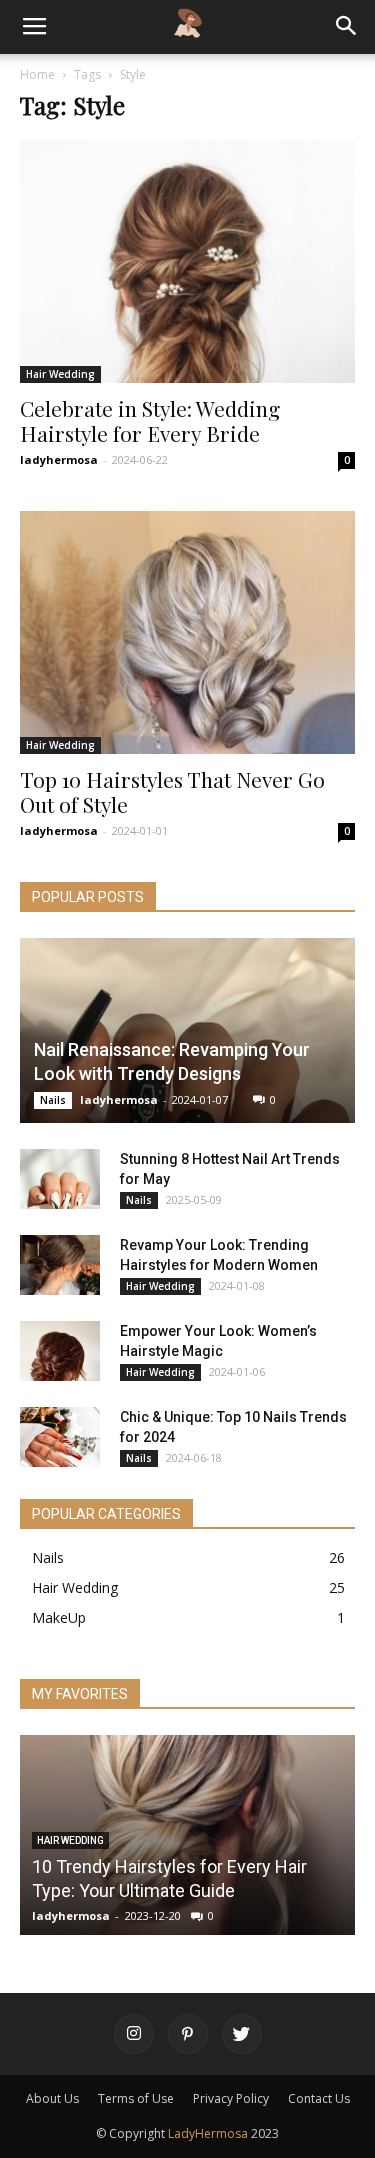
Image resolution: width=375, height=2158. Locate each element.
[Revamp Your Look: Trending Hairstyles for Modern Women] (60, 1265)
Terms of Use (136, 2098)
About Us (52, 2098)
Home (37, 74)
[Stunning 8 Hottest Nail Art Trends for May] (60, 1179)
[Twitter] (242, 2034)
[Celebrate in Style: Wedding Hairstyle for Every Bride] (187, 261)
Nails (53, 1100)
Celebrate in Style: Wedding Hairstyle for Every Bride (150, 420)
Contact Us (319, 2098)
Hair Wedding (60, 374)
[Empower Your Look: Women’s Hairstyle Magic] (60, 1351)
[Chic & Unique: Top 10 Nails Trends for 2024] (60, 1437)
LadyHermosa (208, 2133)
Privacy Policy (231, 2098)
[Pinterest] (188, 2034)
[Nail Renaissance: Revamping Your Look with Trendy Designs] (187, 1030)
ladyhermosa (59, 459)
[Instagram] (134, 2034)
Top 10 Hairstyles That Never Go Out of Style (172, 791)
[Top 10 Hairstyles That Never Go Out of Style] (187, 632)
